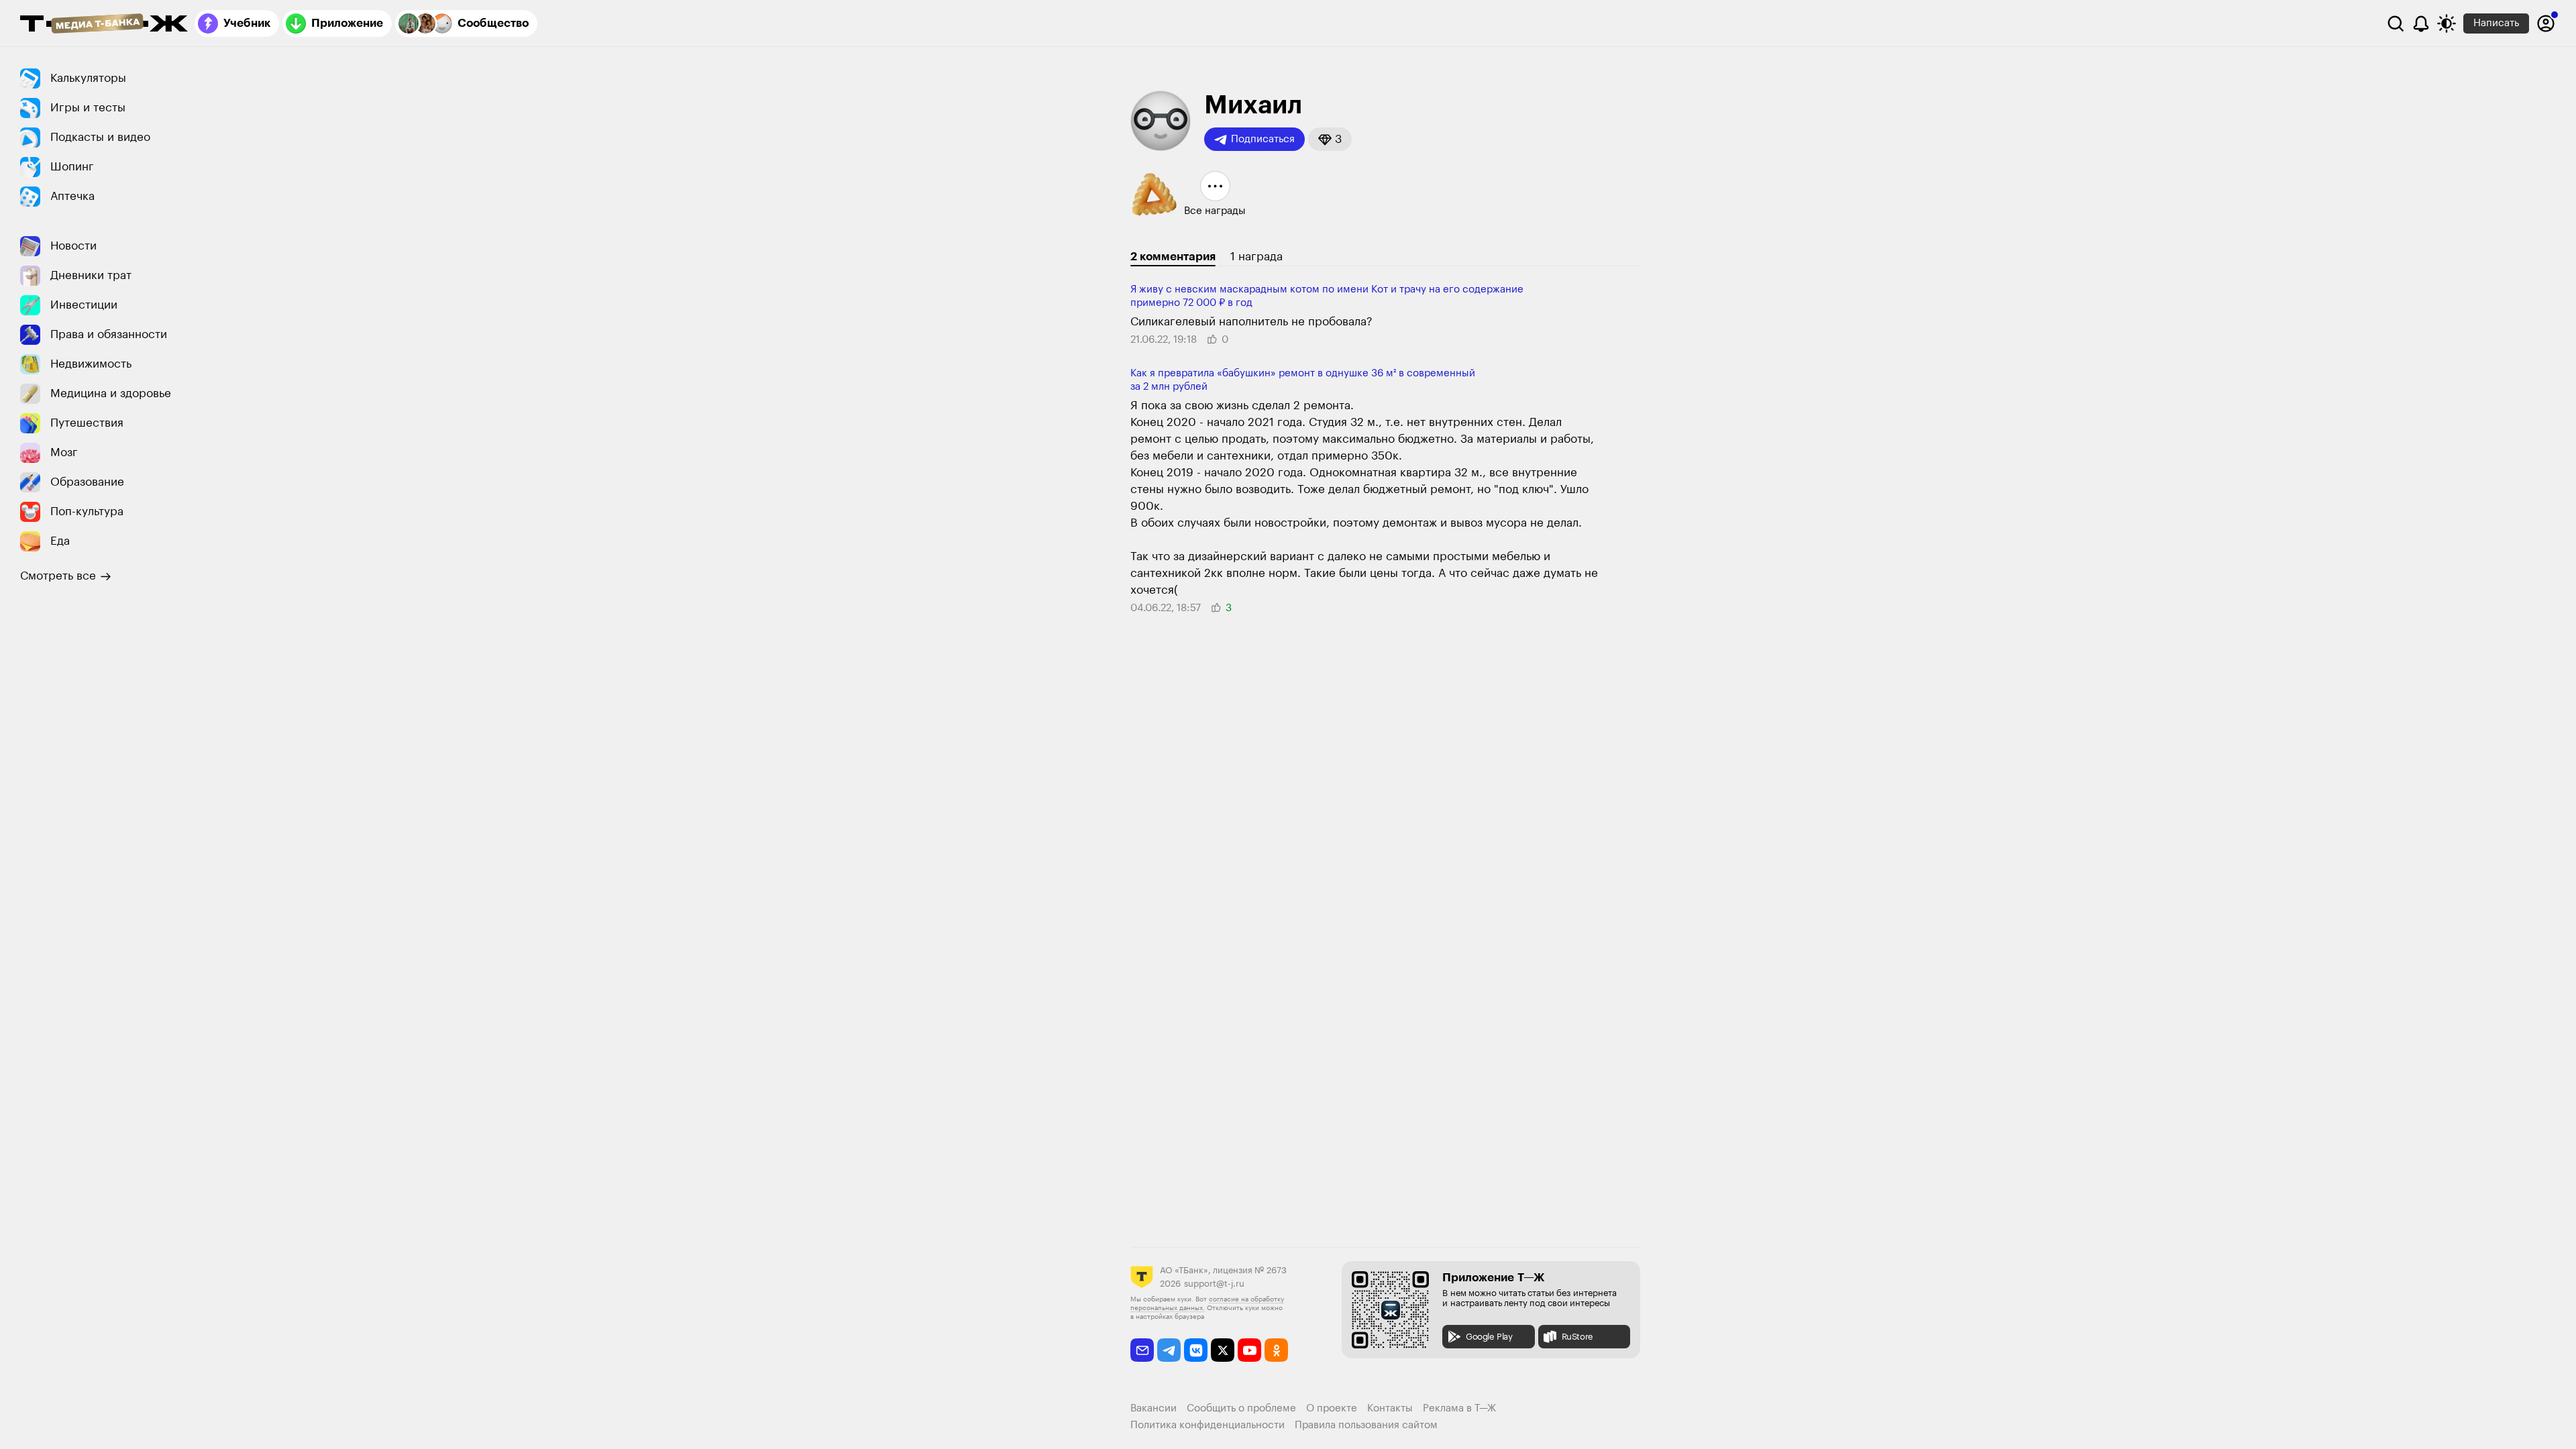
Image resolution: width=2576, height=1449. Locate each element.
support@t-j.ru (1214, 1284)
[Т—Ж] (104, 25)
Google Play (1489, 1337)
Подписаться (1263, 139)
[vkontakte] (1196, 1350)
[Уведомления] (2421, 23)
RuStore (1577, 1337)
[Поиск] (2396, 23)
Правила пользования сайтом (1366, 1425)
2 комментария (1173, 257)
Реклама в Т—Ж (1459, 1408)
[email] (1142, 1350)
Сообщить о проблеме (1241, 1408)
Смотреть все (58, 576)
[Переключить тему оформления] (2447, 23)
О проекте (1332, 1408)
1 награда (1256, 257)
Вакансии (1153, 1408)
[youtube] (1249, 1350)
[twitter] (1223, 1350)
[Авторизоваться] (2546, 23)
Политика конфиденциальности (1207, 1425)
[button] (1330, 139)
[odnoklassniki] (1276, 1350)
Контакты (1390, 1408)
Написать (2496, 23)
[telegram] (1169, 1350)
